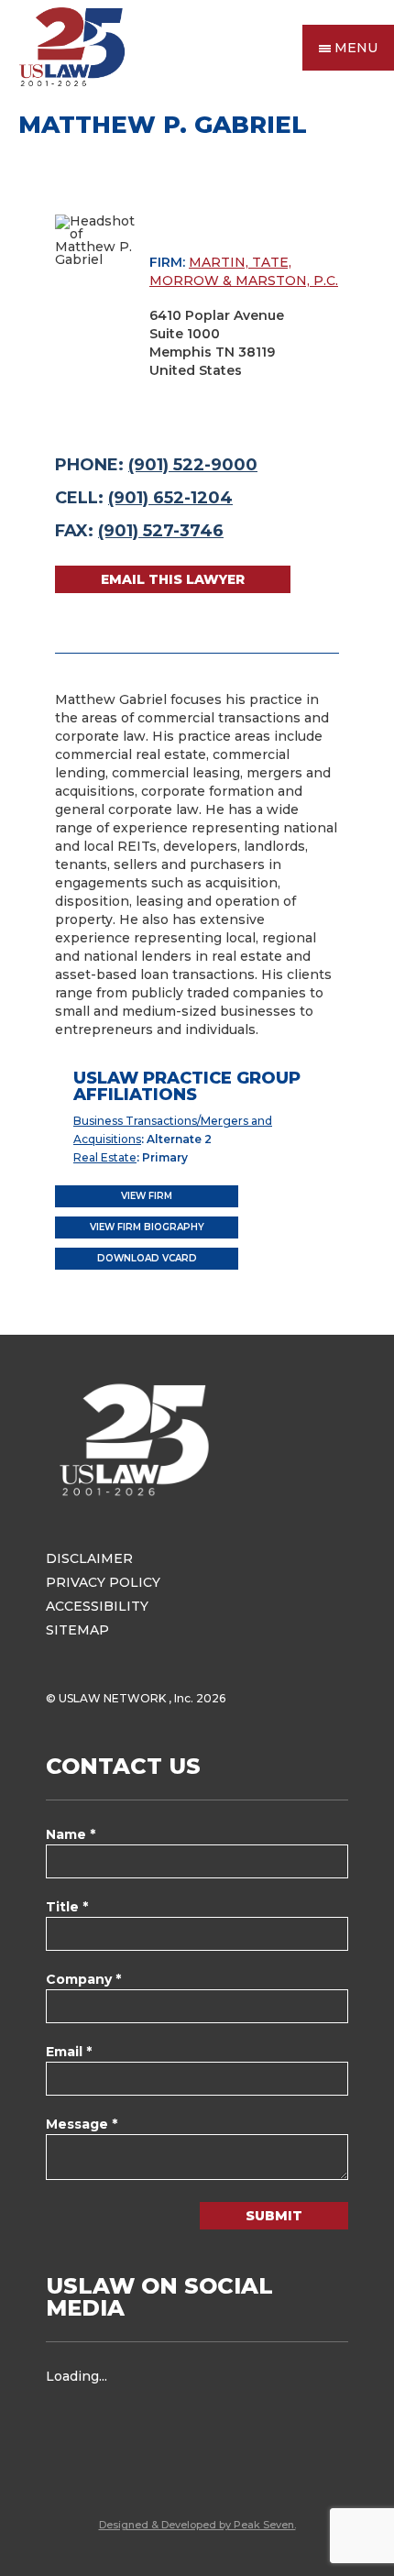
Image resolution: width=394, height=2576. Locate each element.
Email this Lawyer (173, 579)
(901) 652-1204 (170, 498)
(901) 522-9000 (193, 465)
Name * (71, 1834)
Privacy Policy (103, 1582)
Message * (82, 2124)
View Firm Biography (147, 1227)
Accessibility (97, 1606)
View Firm (147, 1196)
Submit (274, 2216)
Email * (69, 2052)
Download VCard (147, 1258)
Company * (83, 1979)
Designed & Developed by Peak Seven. (197, 2525)
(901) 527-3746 (161, 531)
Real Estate (105, 1157)
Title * (67, 1907)
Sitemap (77, 1630)
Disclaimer (89, 1558)
